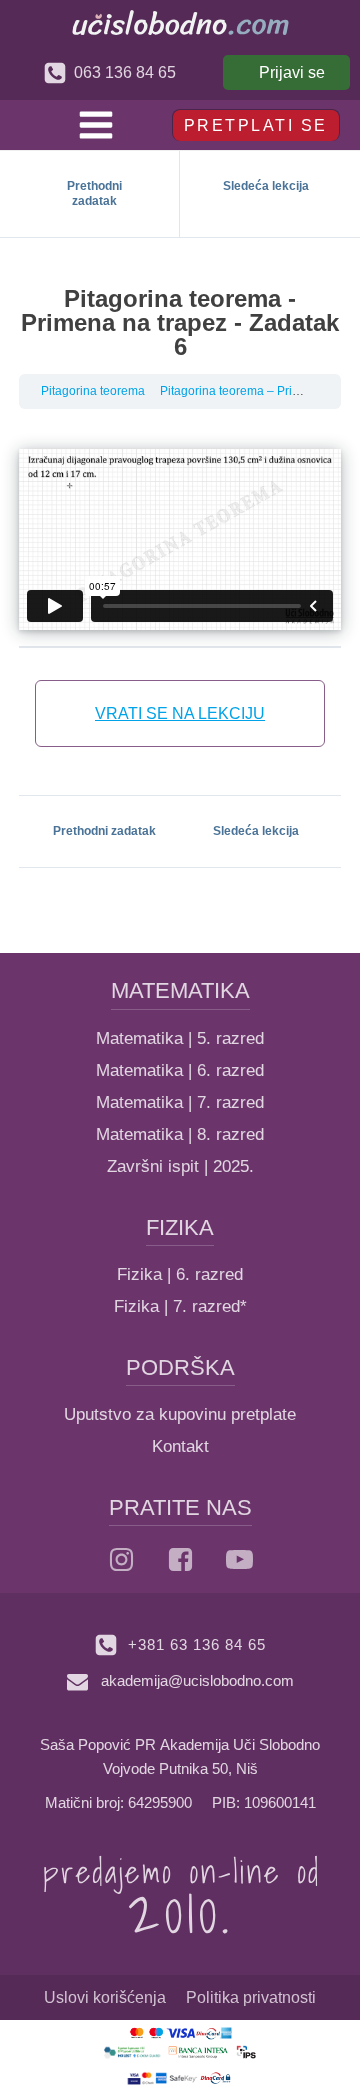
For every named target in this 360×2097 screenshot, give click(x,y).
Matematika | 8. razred (180, 1134)
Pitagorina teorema (93, 391)
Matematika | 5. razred (180, 1038)
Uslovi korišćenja (105, 1997)
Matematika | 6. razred (180, 1070)
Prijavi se (292, 72)
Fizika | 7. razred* (180, 1306)
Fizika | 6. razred (180, 1274)
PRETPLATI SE (256, 125)
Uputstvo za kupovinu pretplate (180, 1414)
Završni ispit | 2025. (180, 1166)
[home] (180, 22)
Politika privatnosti (251, 1997)
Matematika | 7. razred (180, 1102)
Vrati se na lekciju (180, 713)
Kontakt (180, 1446)
